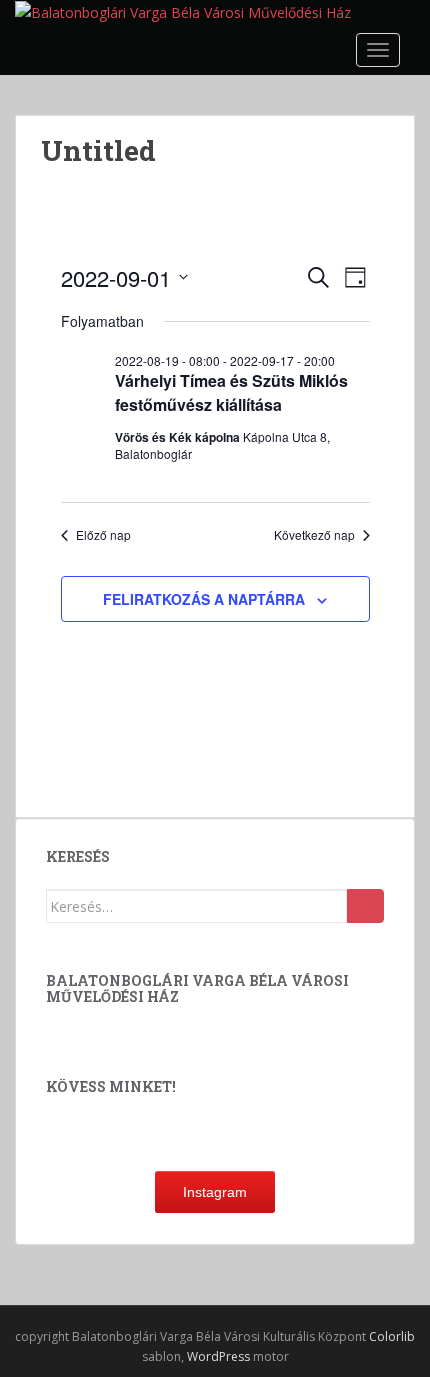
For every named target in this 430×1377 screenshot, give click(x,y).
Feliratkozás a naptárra (204, 599)
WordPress (218, 1356)
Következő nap (314, 535)
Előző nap (103, 535)
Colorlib (392, 1336)
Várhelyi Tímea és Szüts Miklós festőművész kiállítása (231, 392)
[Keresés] (365, 906)
